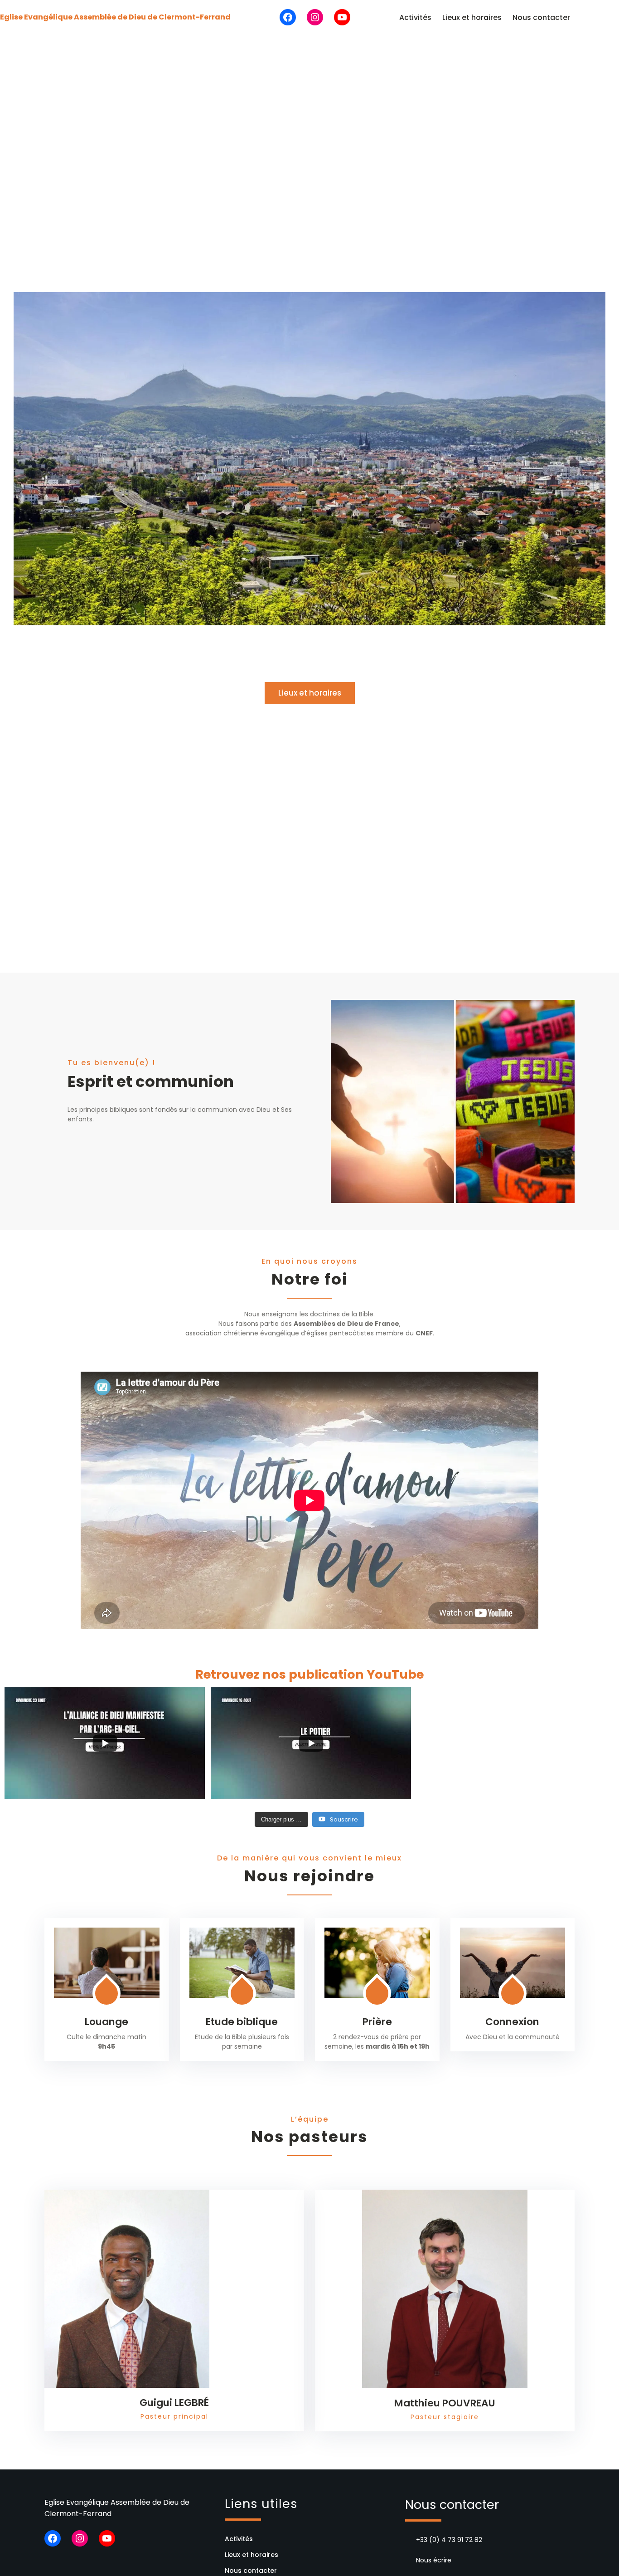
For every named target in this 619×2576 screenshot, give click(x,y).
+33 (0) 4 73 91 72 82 (449, 2540)
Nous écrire (434, 2560)
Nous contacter (541, 17)
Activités (415, 17)
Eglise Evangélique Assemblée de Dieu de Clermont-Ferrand (115, 17)
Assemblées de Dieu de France (346, 1324)
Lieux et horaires (472, 17)
